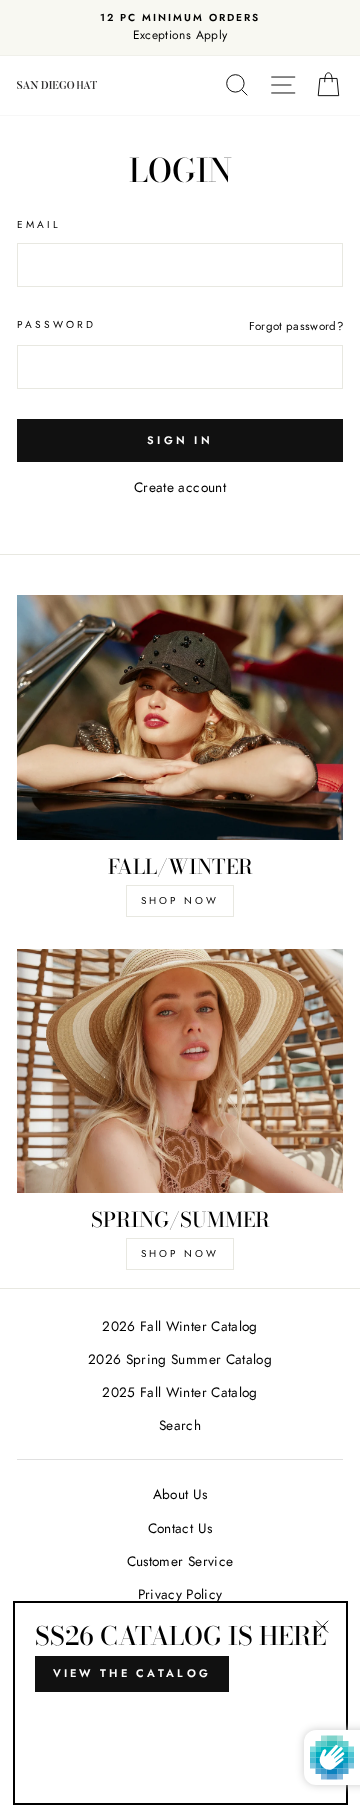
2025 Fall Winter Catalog (179, 1392)
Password (56, 324)
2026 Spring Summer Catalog (180, 1359)
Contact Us (180, 1528)
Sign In (180, 440)
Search (180, 1425)
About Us (180, 1494)
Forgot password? (296, 326)
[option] (180, 28)
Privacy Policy (180, 1594)
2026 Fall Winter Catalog (179, 1326)
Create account (180, 487)
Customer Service (180, 1561)
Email (39, 224)
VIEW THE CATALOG (132, 1673)
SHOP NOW (180, 900)
